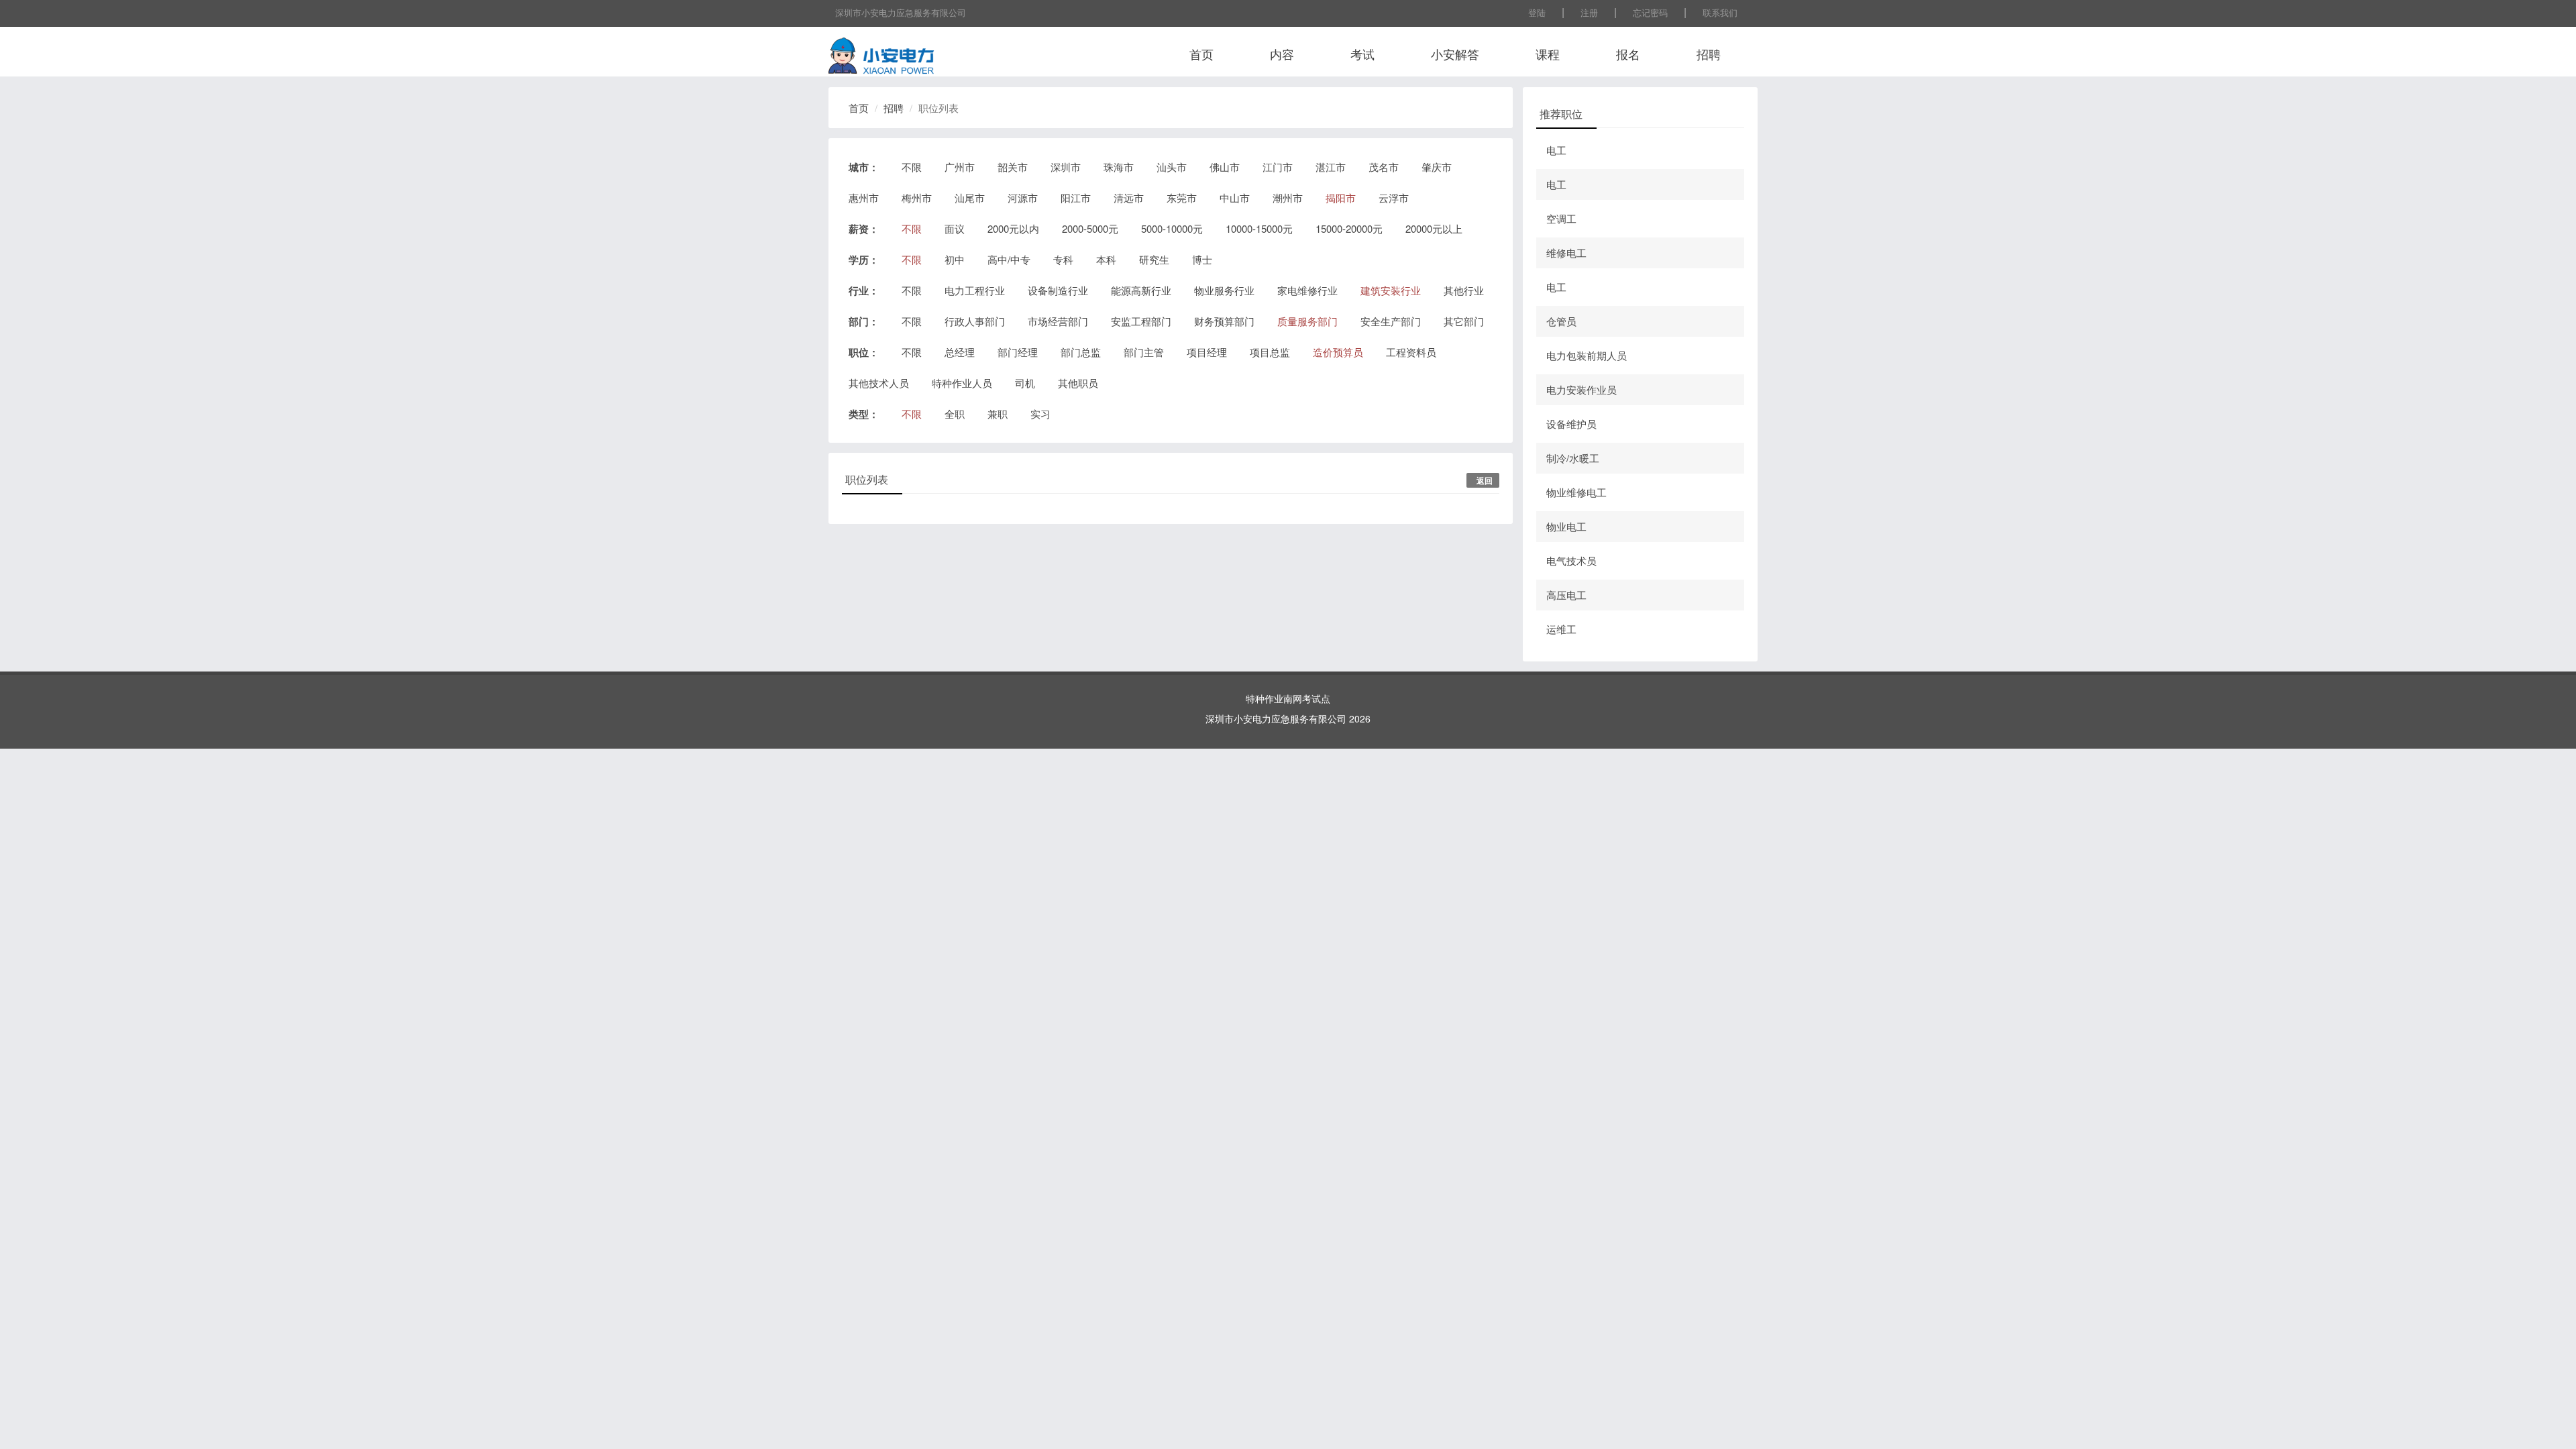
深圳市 (1066, 167)
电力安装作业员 (1581, 389)
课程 (1548, 54)
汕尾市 (970, 198)
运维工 (1561, 629)
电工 (1556, 150)
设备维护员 (1571, 424)
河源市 (1023, 198)
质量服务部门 (1307, 321)
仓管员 (1561, 321)
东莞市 (1182, 198)
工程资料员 (1411, 352)
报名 (1628, 54)
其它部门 (1464, 321)
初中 (955, 259)
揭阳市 (1341, 198)
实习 (1040, 414)
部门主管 (1144, 352)
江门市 (1278, 167)
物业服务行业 (1224, 290)
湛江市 (1331, 167)
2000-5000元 (1090, 228)
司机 (1025, 383)
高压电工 (1566, 595)
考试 (1362, 54)
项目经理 (1207, 352)
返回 (1485, 480)
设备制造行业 (1058, 290)
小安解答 (1455, 54)
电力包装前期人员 (1587, 355)
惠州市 (864, 198)
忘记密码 (1650, 12)
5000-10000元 (1172, 228)
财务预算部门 (1224, 321)
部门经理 (1018, 352)
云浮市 (1394, 198)
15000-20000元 (1349, 228)
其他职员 (1078, 383)
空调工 (1561, 218)
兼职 (998, 414)
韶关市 (1013, 167)
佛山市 (1225, 167)
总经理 (960, 352)
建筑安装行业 (1391, 290)
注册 (1589, 12)
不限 (912, 167)
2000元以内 (1013, 228)
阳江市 (1076, 198)
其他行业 (1464, 290)
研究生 (1154, 259)
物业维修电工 (1576, 492)
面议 (955, 228)
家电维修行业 (1307, 290)
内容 (1282, 54)
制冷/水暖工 (1573, 458)
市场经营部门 (1058, 321)
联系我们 (1720, 12)
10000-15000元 (1259, 228)
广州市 (960, 167)
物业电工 (1566, 526)
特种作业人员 (962, 383)
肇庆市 (1437, 167)
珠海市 (1119, 167)
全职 (955, 414)
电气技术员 (1571, 560)
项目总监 (1270, 352)
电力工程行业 (975, 290)
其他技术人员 (879, 383)
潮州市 (1288, 198)
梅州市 (917, 198)
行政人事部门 (975, 321)
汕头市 (1172, 167)
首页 (1201, 54)
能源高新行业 (1141, 290)
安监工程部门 (1141, 321)
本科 (1106, 259)
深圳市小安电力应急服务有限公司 (901, 12)
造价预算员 (1338, 352)
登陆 (1537, 12)
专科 (1063, 259)
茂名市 (1384, 167)
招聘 (1709, 54)
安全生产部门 (1391, 321)
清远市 (1129, 198)
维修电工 (1566, 253)
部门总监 (1081, 352)
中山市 (1235, 198)
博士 (1202, 259)
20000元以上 (1434, 228)
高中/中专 (1009, 259)
